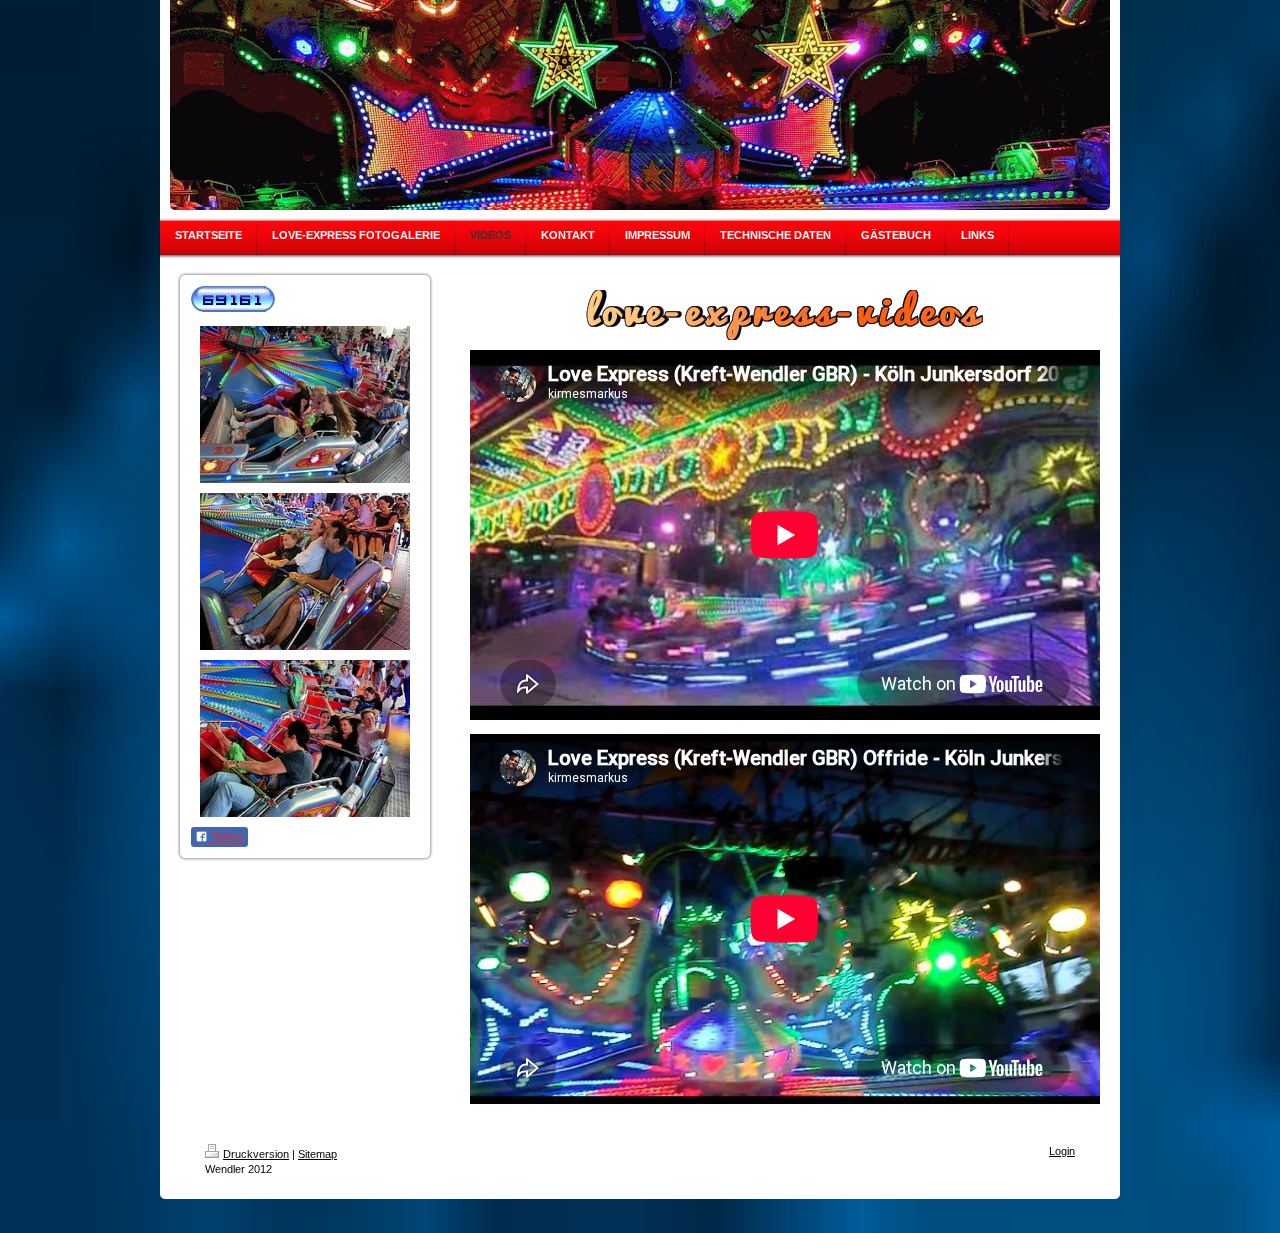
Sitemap (317, 1154)
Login (1062, 1151)
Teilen (226, 837)
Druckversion (256, 1154)
